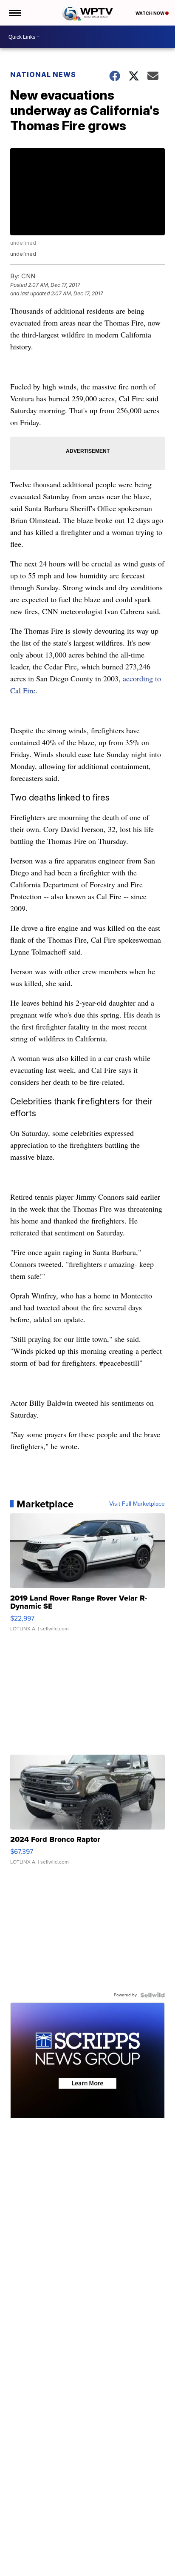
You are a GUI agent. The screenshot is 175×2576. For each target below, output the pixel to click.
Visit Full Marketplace (137, 1504)
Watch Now (150, 13)
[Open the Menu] (14, 13)
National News (43, 74)
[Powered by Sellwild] (152, 1995)
